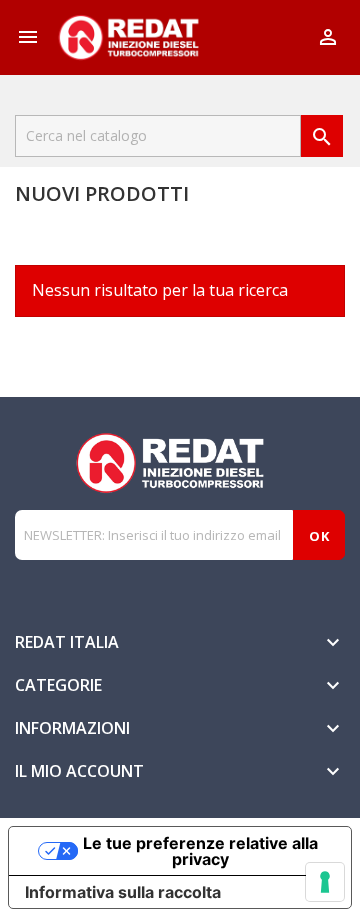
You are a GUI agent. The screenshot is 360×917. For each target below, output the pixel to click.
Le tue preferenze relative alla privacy (200, 851)
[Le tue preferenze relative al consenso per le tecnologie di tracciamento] (325, 882)
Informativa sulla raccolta (123, 892)
